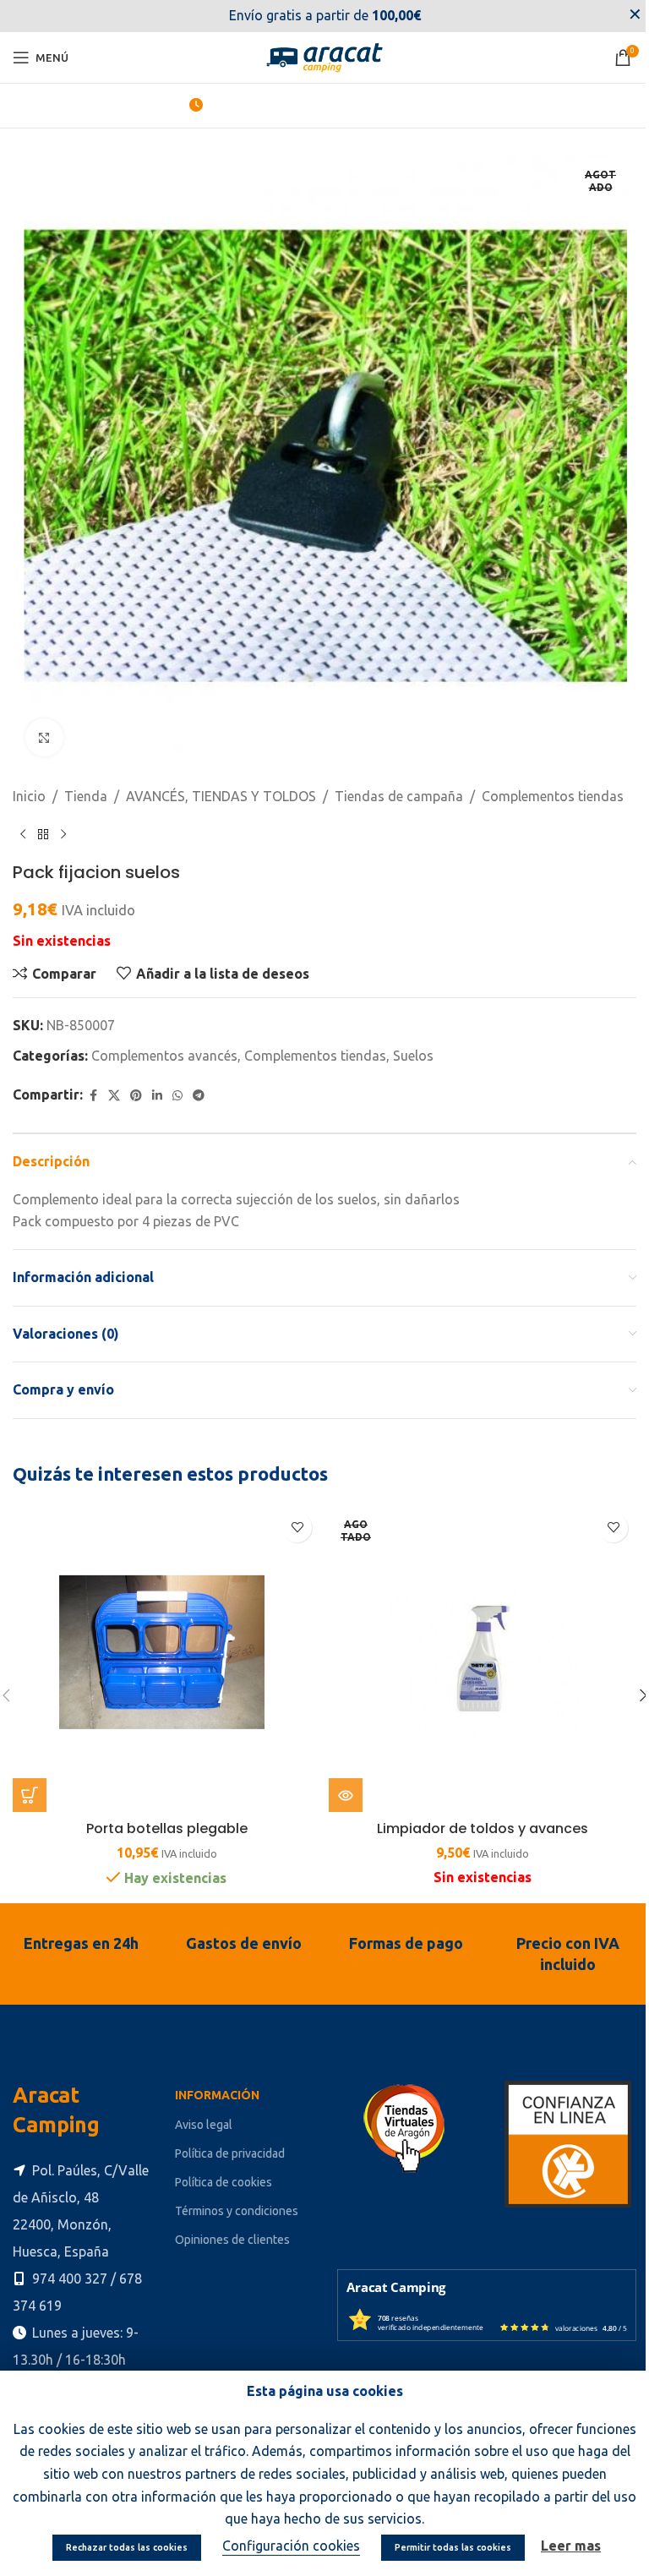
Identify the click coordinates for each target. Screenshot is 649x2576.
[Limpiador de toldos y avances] (474, 1643)
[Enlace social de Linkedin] (365, 16)
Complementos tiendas (553, 783)
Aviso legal (200, 2105)
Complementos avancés (164, 1043)
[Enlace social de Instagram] (316, 16)
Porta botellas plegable (164, 1809)
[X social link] (292, 16)
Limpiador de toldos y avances (473, 1809)
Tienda (86, 783)
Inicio (29, 783)
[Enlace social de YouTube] (341, 16)
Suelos (413, 1043)
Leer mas (565, 2546)
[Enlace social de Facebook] (270, 16)
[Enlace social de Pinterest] (136, 1083)
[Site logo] (319, 56)
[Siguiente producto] (63, 822)
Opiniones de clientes (229, 2221)
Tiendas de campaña (399, 783)
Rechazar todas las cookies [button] (121, 2547)
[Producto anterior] (23, 822)
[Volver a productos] (43, 822)
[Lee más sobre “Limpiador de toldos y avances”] (340, 1776)
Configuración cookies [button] (285, 2546)
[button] (30, 1776)
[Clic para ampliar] (44, 725)
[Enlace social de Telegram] (199, 1083)
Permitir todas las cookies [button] (447, 2547)
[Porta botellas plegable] (164, 1643)
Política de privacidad (226, 2134)
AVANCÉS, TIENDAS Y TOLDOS (221, 783)
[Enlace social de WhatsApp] (177, 1083)
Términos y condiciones (233, 2192)
